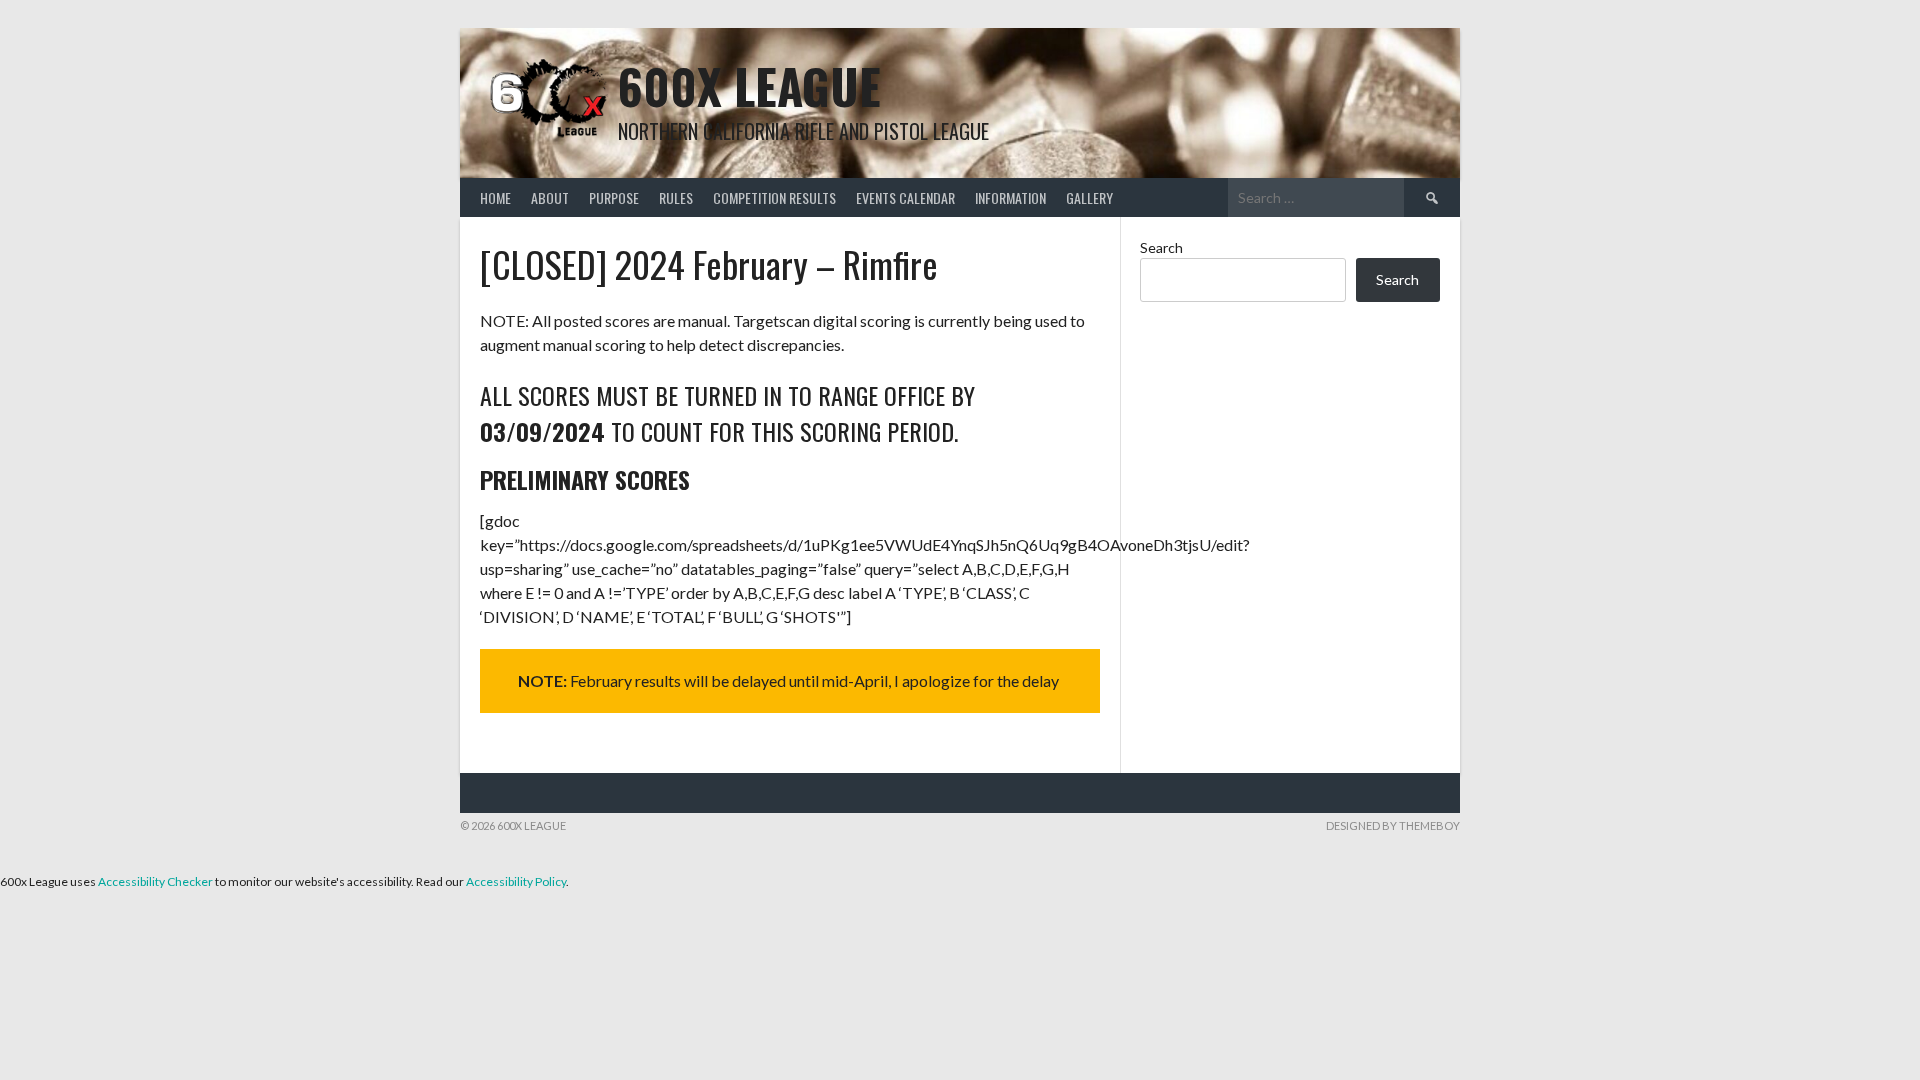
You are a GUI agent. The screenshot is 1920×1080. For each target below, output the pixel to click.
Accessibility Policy (516, 881)
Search (1161, 247)
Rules (676, 197)
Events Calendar (905, 197)
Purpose (614, 197)
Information (1010, 197)
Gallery (1089, 197)
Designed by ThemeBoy (1393, 825)
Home (495, 197)
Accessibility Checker (155, 881)
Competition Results (774, 197)
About (550, 197)
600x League (749, 85)
